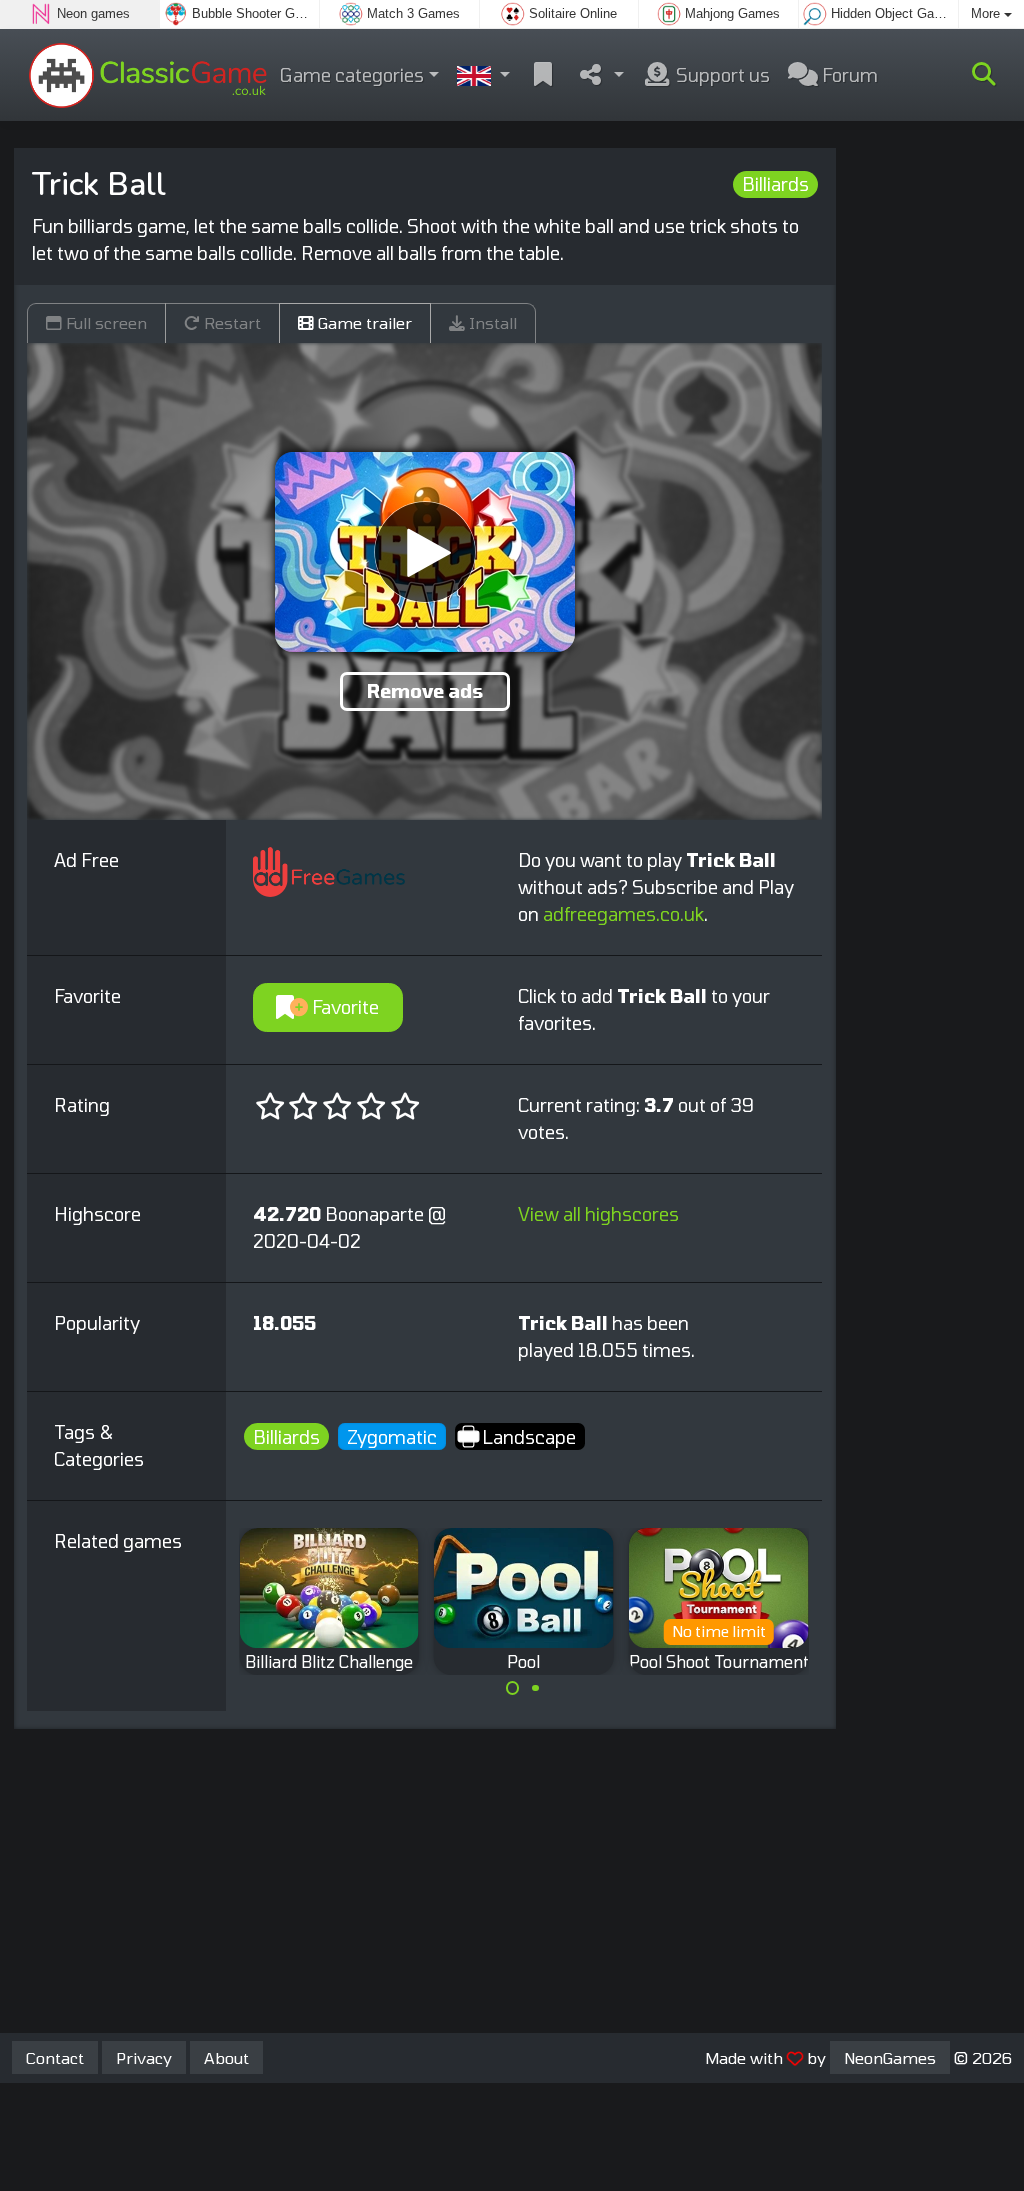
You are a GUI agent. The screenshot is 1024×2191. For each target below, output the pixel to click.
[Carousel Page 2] (535, 1688)
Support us (721, 75)
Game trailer (363, 322)
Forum (848, 75)
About (226, 2057)
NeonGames (890, 2057)
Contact (55, 2057)
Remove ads (425, 691)
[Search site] (984, 75)
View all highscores (598, 1214)
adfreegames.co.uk (623, 914)
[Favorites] (543, 75)
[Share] (600, 75)
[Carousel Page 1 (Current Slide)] (513, 1688)
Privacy (144, 2057)
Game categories (352, 75)
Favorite (343, 1007)
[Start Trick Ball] (425, 552)
